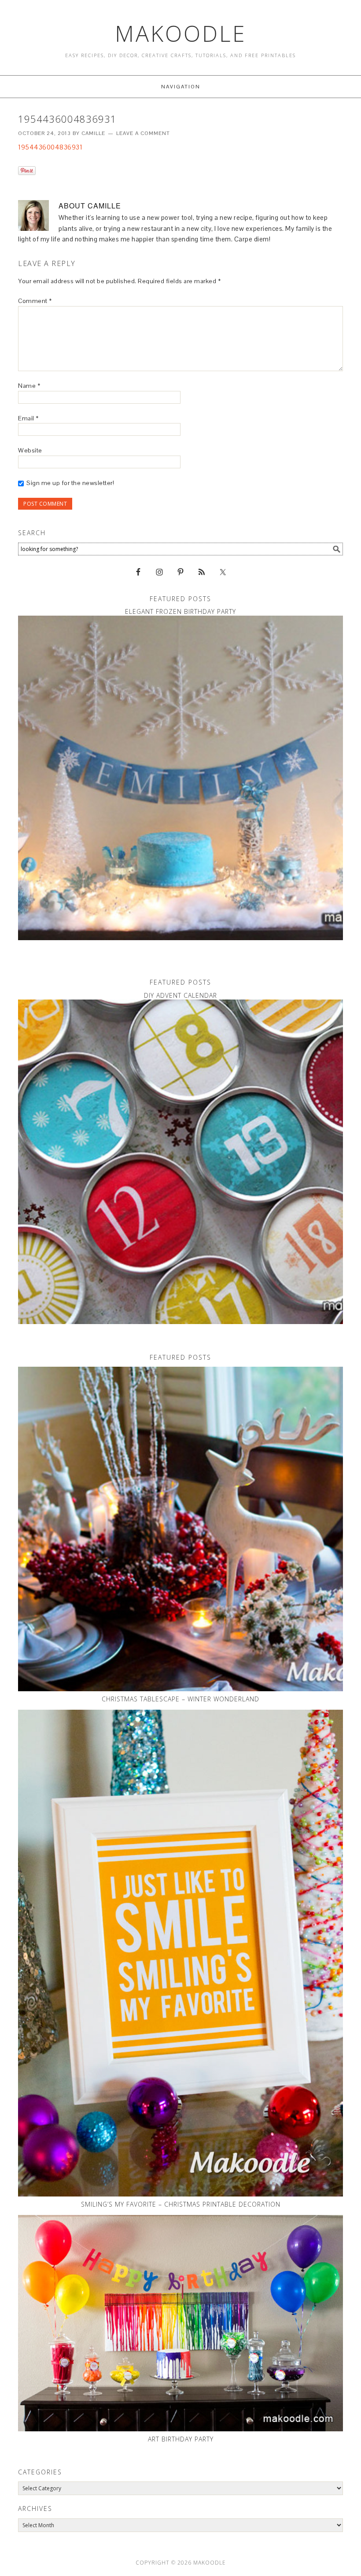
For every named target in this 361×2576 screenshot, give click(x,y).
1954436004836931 (50, 147)
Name (29, 386)
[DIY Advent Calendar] (180, 1162)
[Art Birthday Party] (180, 2323)
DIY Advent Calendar (180, 995)
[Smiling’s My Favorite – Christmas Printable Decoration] (180, 1953)
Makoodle (181, 33)
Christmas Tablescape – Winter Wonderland (180, 1699)
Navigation (181, 87)
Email (28, 418)
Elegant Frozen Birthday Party (180, 611)
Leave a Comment (143, 133)
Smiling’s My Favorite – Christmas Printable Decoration (181, 2204)
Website (30, 450)
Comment (35, 301)
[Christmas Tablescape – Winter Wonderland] (180, 1529)
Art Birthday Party (181, 2439)
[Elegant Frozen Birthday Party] (180, 778)
